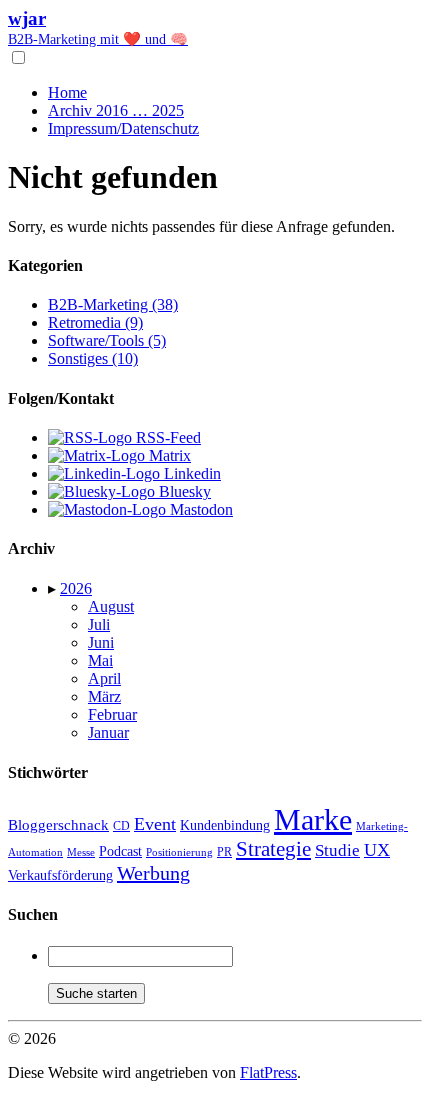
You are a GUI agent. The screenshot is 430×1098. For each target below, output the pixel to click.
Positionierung (179, 852)
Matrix (168, 455)
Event (155, 824)
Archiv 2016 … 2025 (116, 110)
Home (67, 92)
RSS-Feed (166, 437)
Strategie (273, 849)
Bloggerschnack (58, 825)
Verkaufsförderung (60, 875)
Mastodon (199, 509)
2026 (76, 588)
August (111, 606)
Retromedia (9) (95, 322)
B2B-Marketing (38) (113, 304)
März (104, 696)
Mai (100, 660)
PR (224, 852)
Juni (101, 642)
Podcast (120, 851)
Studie (337, 850)
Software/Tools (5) (107, 340)
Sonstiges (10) (93, 358)
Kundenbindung (225, 825)
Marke (313, 819)
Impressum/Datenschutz (123, 128)
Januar (108, 732)
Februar (112, 714)
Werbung (153, 873)
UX (377, 850)
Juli (99, 624)
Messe (81, 852)
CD (121, 826)
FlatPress (268, 1072)
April (104, 678)
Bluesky (183, 491)
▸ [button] (54, 588)
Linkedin (190, 473)
